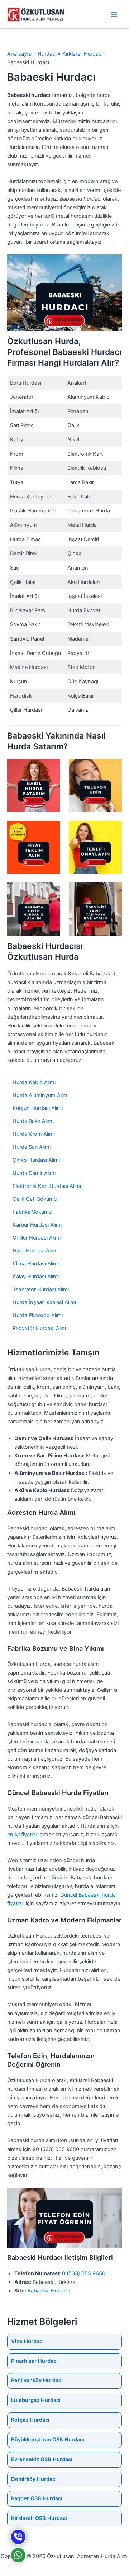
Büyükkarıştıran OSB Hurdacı (48, 2440)
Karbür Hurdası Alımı (37, 1225)
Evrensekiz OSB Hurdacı (42, 2459)
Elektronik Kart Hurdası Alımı (47, 1186)
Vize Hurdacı (27, 2341)
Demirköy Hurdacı (34, 2479)
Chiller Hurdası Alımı (37, 1238)
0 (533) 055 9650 (84, 2273)
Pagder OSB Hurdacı (37, 2498)
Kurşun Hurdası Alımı (38, 1108)
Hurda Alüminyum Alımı (40, 1095)
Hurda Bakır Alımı (33, 1121)
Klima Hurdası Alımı (36, 1264)
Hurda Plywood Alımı (38, 1315)
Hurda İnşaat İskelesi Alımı (44, 1302)
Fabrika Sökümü (32, 1212)
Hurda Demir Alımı (34, 1173)
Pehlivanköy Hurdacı (37, 2380)
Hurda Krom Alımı (34, 1134)
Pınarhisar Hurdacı (34, 2361)
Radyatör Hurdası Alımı (40, 1328)
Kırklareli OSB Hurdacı (39, 2518)
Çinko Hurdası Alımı (36, 1160)
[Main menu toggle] (114, 14)
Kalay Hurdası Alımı (36, 1277)
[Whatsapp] (18, 2555)
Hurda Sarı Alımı (32, 1147)
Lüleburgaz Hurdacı (36, 2400)
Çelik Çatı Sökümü (35, 1199)
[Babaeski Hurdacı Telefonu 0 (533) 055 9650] (18, 2537)
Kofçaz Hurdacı (30, 2420)
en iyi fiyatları (23, 1835)
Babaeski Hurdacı (49, 2291)
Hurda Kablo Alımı (34, 1082)
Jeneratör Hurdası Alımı (41, 1289)
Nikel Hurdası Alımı (35, 1251)
